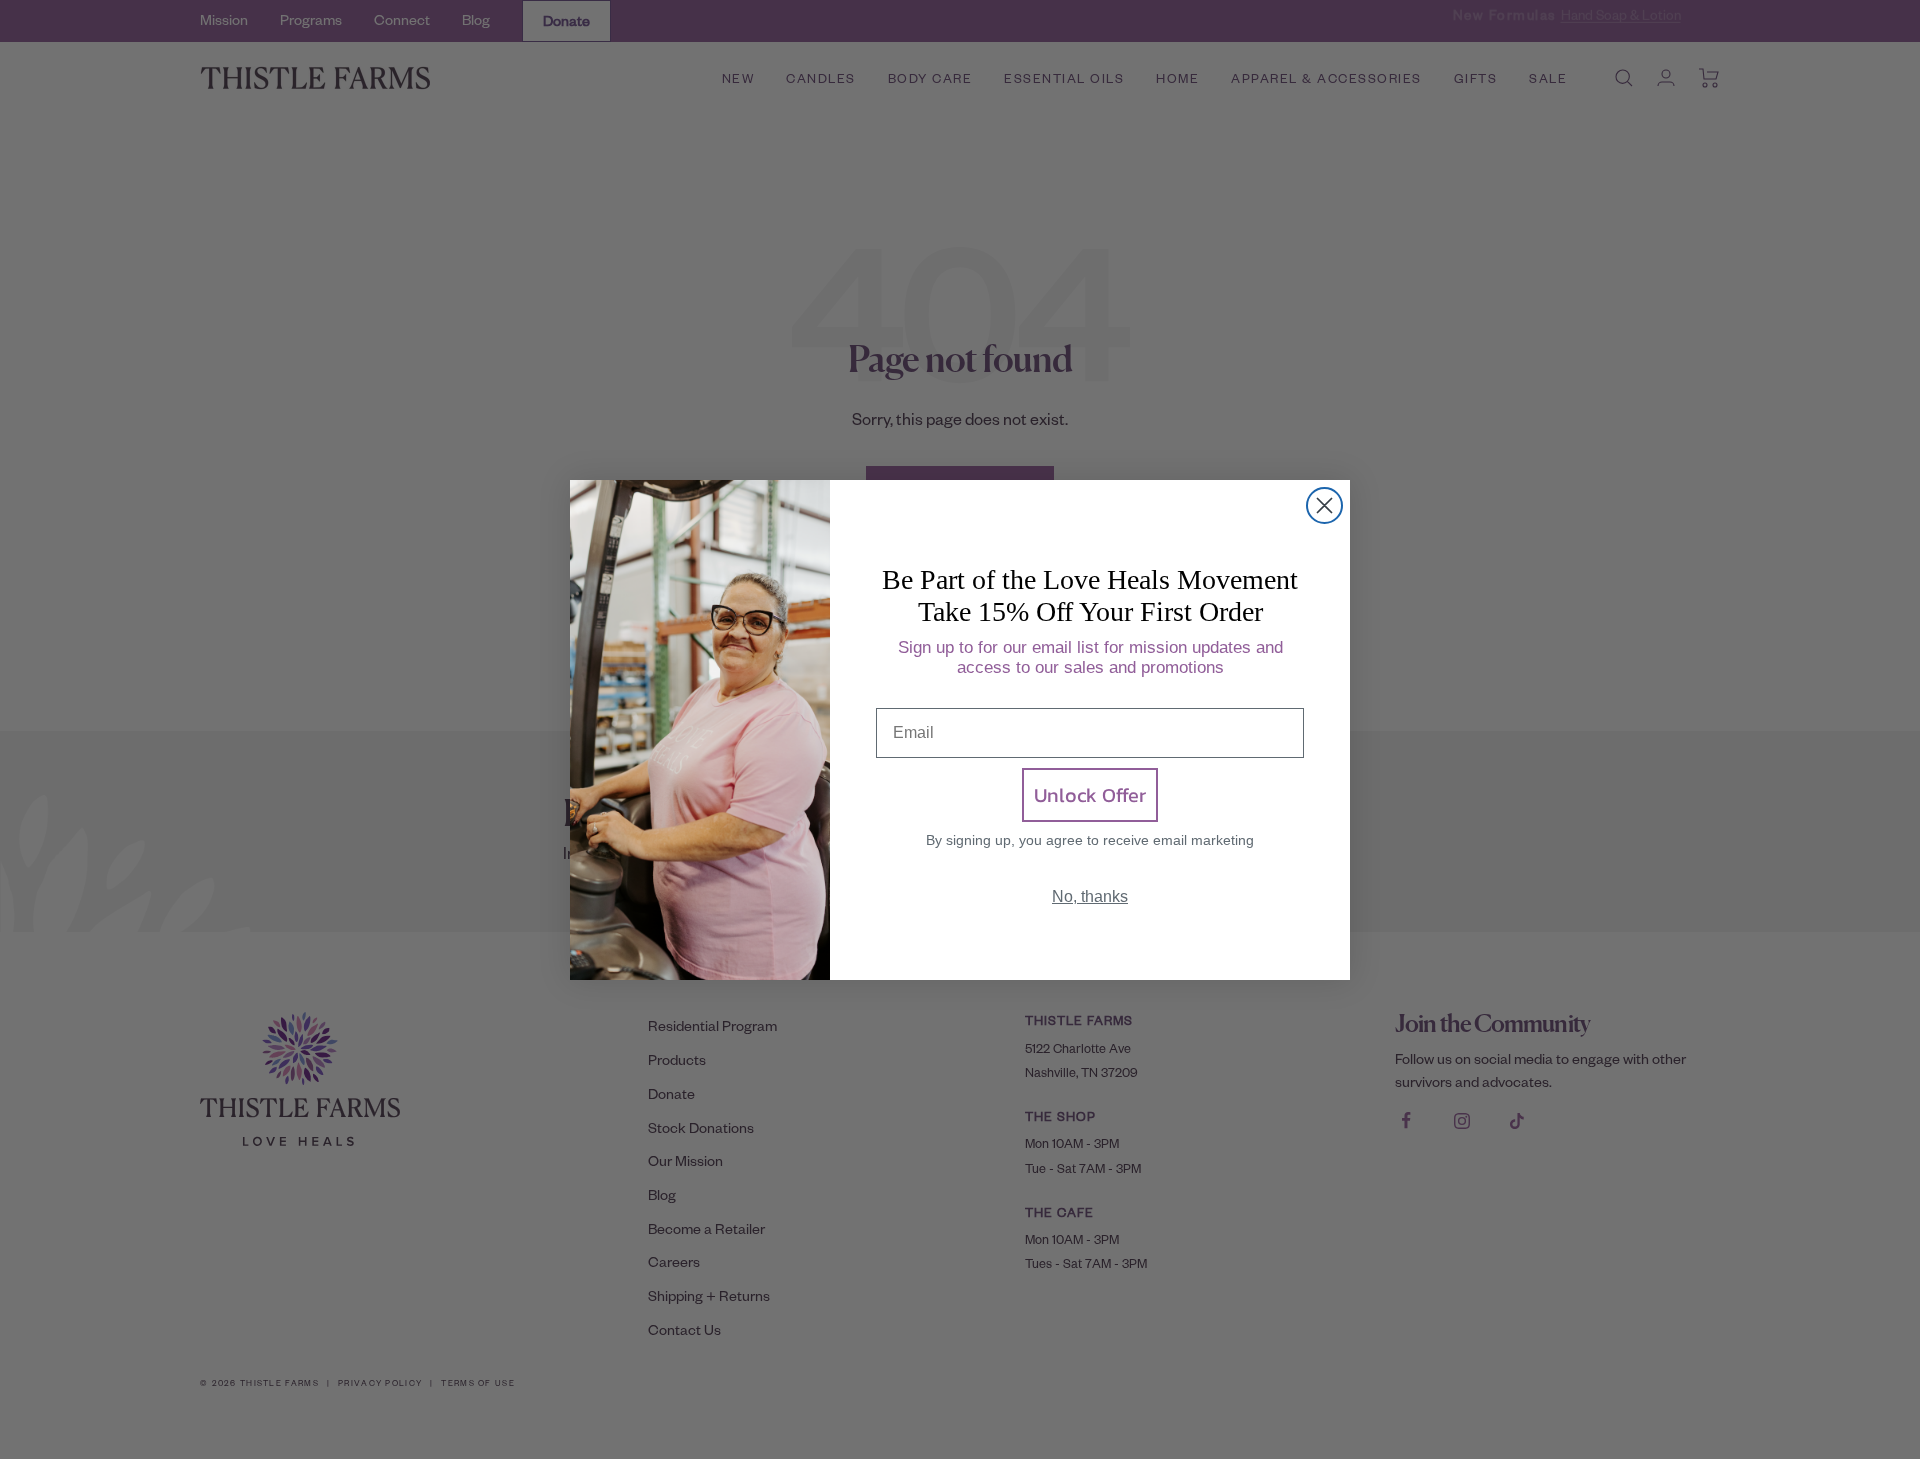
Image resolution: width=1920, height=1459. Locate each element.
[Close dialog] (1324, 505)
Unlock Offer (1090, 795)
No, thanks (1090, 896)
